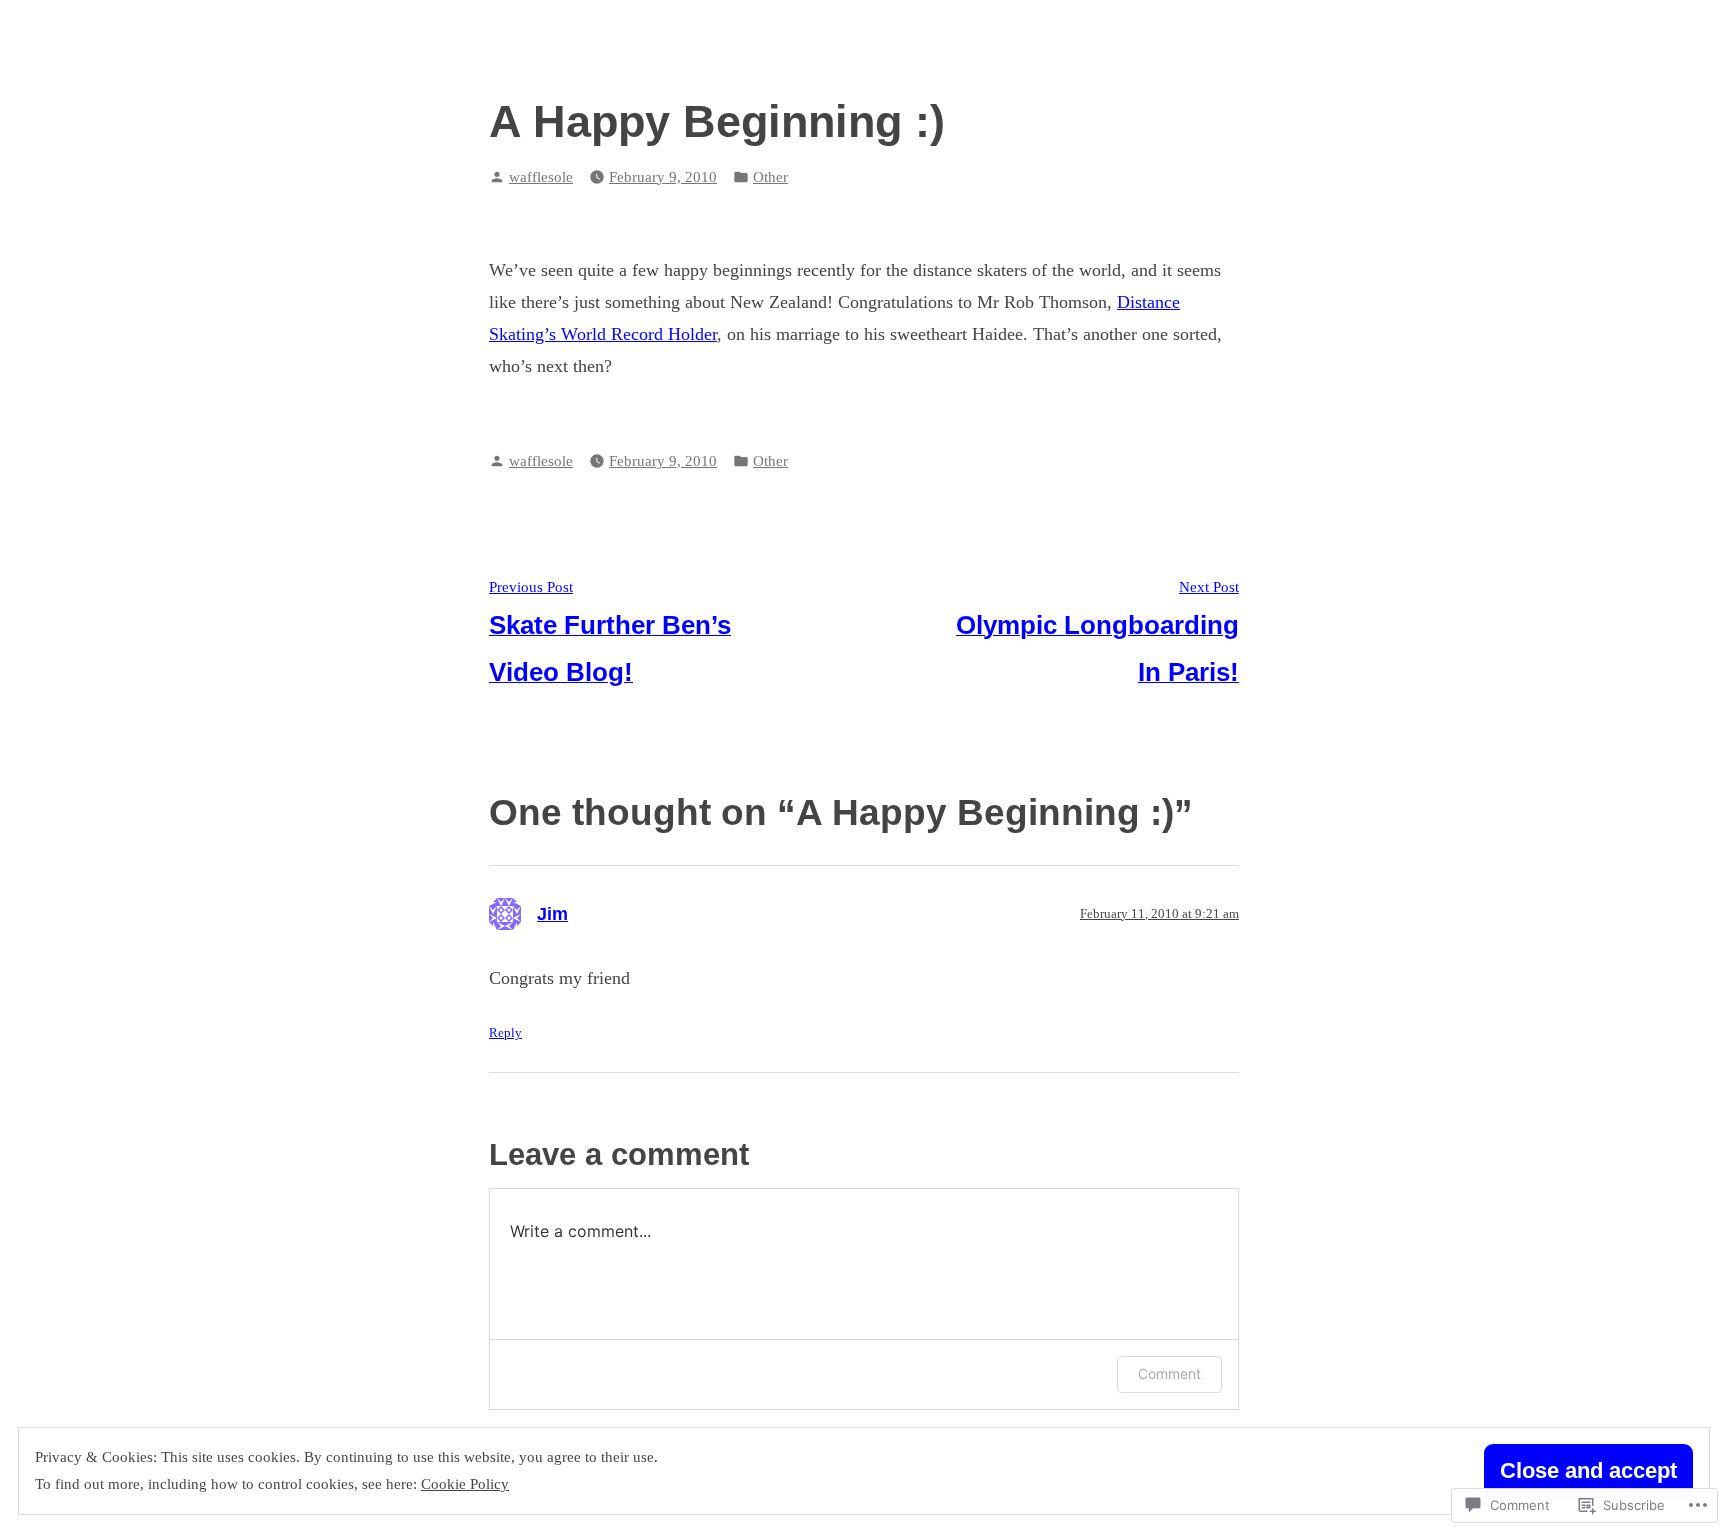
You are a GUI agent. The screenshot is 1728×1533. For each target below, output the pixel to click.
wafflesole (541, 177)
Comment (1169, 1373)
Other (770, 177)
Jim (552, 914)
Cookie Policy (465, 1484)
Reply (505, 1033)
